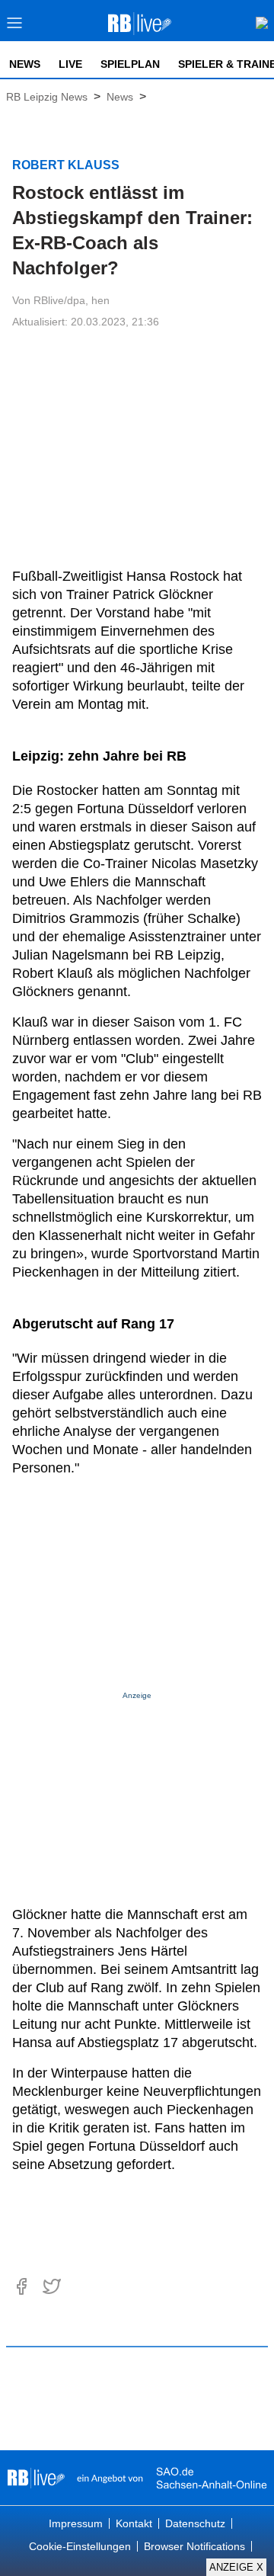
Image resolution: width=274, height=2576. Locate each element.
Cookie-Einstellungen (80, 2546)
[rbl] (36, 2478)
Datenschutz (195, 2523)
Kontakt (134, 2523)
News (25, 64)
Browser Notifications (194, 2546)
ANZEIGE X (236, 2567)
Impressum (76, 2523)
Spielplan (130, 64)
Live (70, 64)
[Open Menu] (15, 27)
